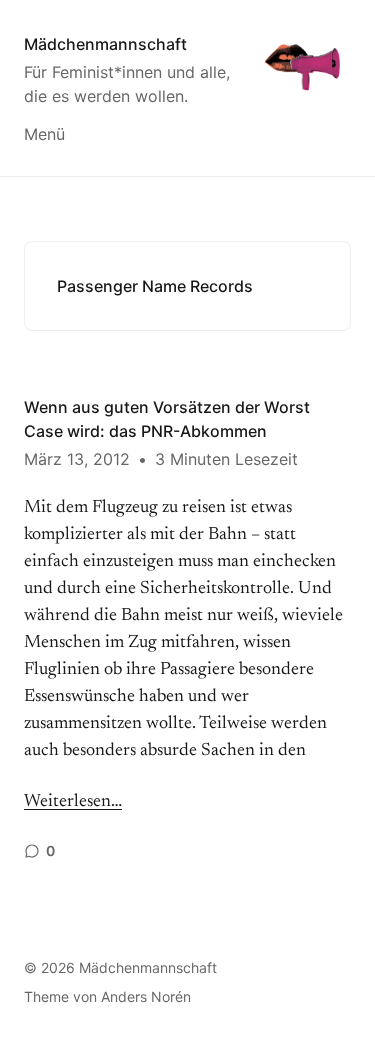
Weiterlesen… (73, 802)
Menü (44, 134)
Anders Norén (146, 996)
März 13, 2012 (77, 459)
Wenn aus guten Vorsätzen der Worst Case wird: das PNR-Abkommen (167, 419)
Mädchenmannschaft (105, 44)
